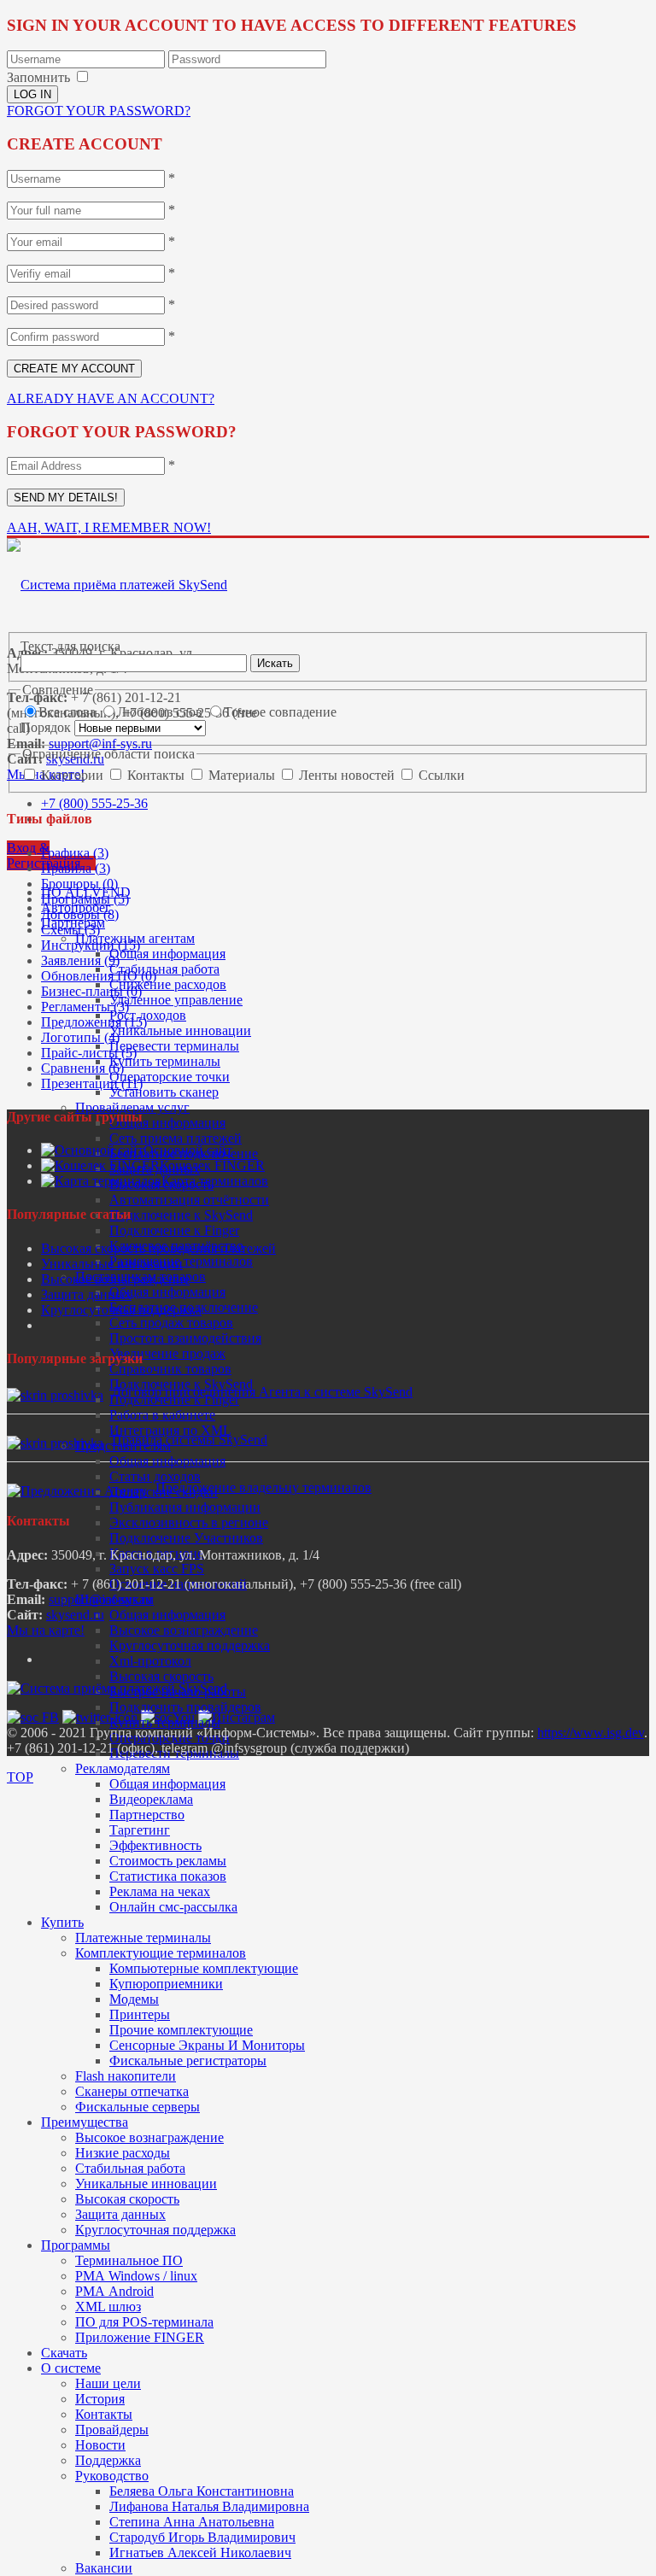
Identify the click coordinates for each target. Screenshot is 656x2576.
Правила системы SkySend (190, 1440)
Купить (62, 1922)
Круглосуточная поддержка (190, 1645)
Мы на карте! (46, 1630)
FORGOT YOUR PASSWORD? (99, 111)
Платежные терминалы (143, 1938)
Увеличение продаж (167, 1353)
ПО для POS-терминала (144, 2322)
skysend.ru (75, 1615)
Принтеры (140, 2014)
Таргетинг (140, 1830)
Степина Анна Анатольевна (192, 2522)
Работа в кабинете (162, 1415)
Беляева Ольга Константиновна (202, 2491)
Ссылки (442, 775)
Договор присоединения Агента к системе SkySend (262, 1392)
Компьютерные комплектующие (204, 1968)
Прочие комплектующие (181, 2030)
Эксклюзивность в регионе (189, 1522)
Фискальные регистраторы (188, 2061)
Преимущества (85, 2122)
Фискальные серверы (138, 2107)
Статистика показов (168, 1876)
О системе (71, 2368)
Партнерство (147, 1815)
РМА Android (114, 2291)
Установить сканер (164, 1092)
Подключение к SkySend (181, 1215)
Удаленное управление (176, 1000)
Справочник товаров (170, 1369)
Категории (74, 775)
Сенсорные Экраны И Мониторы (207, 2045)
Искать (275, 663)
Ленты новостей (348, 775)
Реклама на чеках (160, 1891)
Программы (76, 2245)
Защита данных (120, 2214)
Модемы (134, 1999)
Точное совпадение (280, 712)
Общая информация (167, 954)
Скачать (64, 2353)
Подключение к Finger (174, 1230)
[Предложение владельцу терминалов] (77, 1491)
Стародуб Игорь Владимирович (202, 2537)
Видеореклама (151, 1799)
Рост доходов (148, 1015)
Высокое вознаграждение (184, 1630)
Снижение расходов (168, 984)
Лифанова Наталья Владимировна (209, 2506)
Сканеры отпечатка (132, 2091)
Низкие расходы (123, 2153)
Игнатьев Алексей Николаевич (200, 2553)
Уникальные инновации (180, 1030)
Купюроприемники (166, 1984)
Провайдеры (112, 2430)
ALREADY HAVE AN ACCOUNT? (111, 398)
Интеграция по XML (170, 1430)
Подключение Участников (186, 1538)
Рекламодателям (123, 1768)
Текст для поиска (70, 646)
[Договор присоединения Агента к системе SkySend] (55, 1395)
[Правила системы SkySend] (55, 1443)
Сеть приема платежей (176, 1138)
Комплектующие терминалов (161, 1953)
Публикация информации (185, 1507)
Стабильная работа (164, 969)
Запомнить (38, 77)
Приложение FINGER (140, 2337)
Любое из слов (161, 712)
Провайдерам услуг (132, 1107)
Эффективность (155, 1845)
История (100, 2399)
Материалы (243, 775)
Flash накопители (126, 2076)
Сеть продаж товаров (171, 1323)
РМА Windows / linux (136, 2276)
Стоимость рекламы (168, 1861)
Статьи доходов (155, 1476)
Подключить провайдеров (185, 1707)
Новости (100, 2445)
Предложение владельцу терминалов (264, 1487)
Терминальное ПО (129, 2260)
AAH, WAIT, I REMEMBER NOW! (109, 527)
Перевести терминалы (174, 1046)
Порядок (47, 727)
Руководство (112, 2476)
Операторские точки (170, 1077)
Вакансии (104, 2568)
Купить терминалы (165, 1061)
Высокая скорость (161, 1676)
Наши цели (108, 2383)
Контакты (104, 2414)
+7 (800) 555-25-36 (94, 803)
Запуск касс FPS (157, 1569)
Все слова (69, 712)
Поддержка (108, 2460)
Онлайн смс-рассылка (173, 1907)
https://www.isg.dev (591, 1733)
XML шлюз (108, 2307)
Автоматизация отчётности (189, 1200)
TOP (20, 1777)
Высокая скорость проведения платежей (158, 1248)
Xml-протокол (150, 1661)
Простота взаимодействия (185, 1338)
